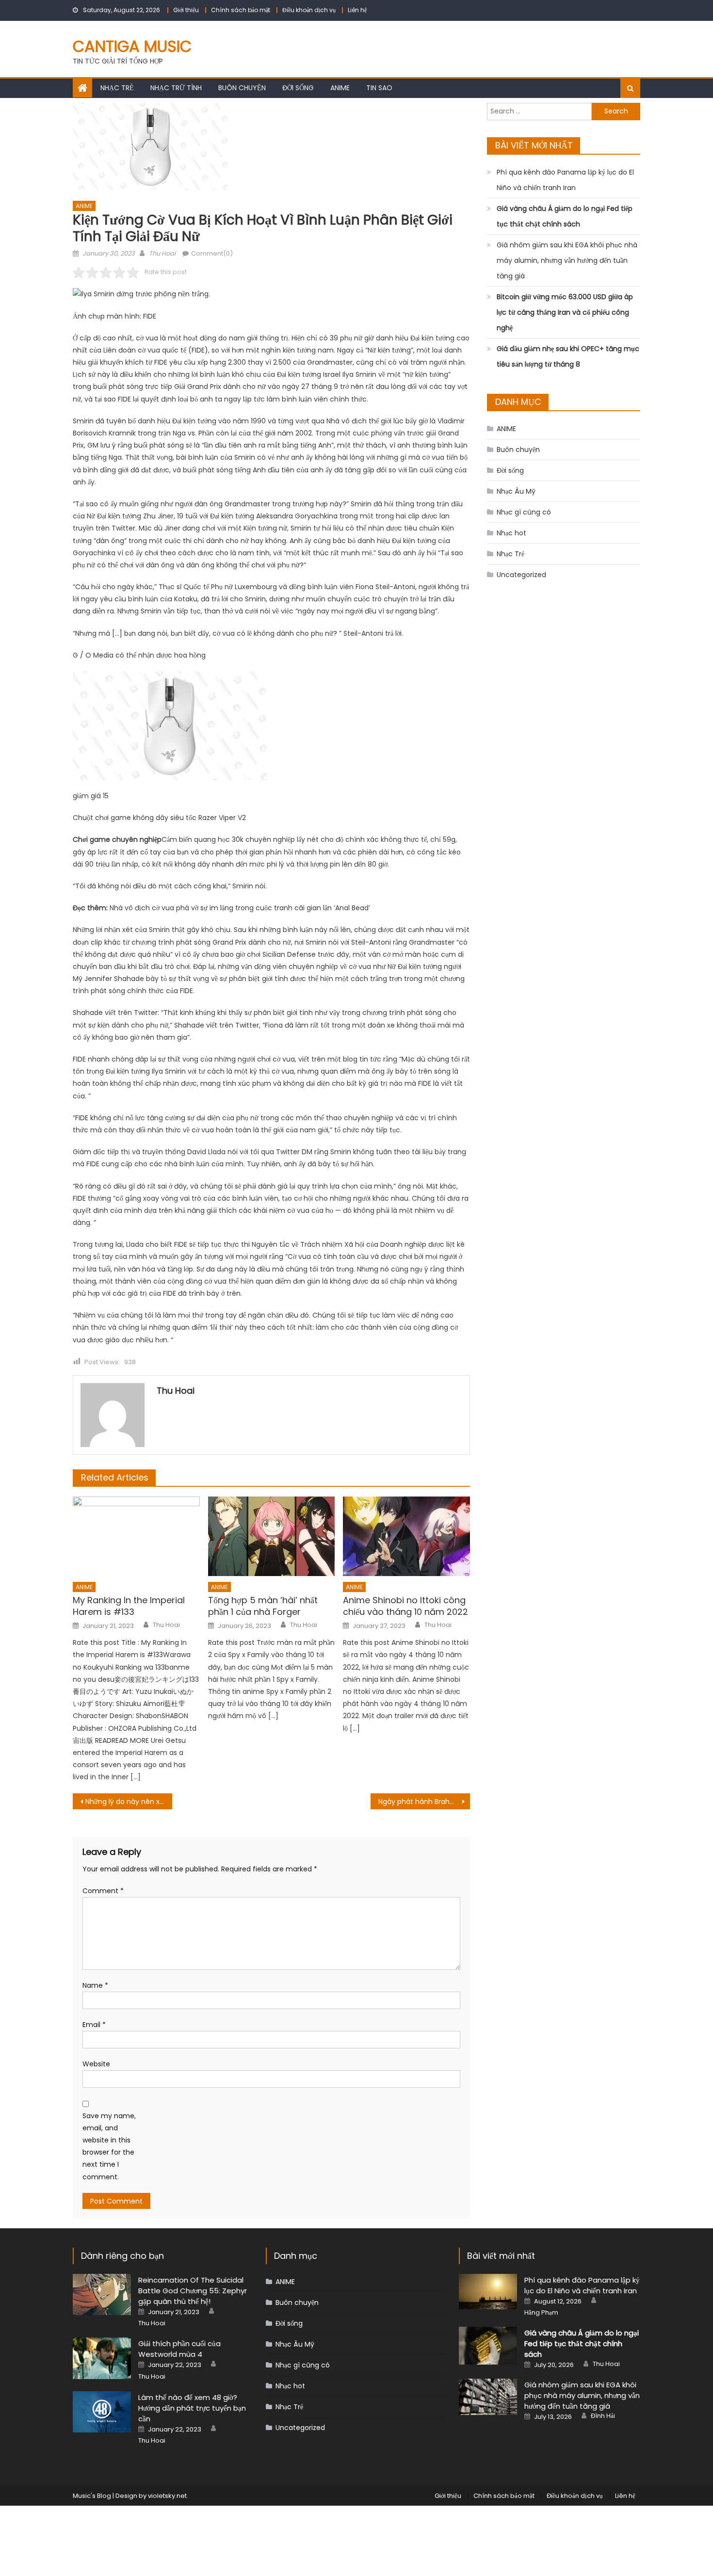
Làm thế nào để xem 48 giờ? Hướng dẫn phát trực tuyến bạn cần (192, 2408)
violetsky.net (167, 2496)
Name (95, 1985)
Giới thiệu (186, 10)
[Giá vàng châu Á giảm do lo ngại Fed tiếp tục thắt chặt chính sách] (488, 2346)
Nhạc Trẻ (117, 88)
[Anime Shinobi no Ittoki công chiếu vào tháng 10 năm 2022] (406, 1536)
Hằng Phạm (541, 2313)
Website (96, 2064)
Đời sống (298, 88)
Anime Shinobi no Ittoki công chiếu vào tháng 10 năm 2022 (405, 1606)
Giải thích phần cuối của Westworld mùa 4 (179, 2349)
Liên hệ (357, 10)
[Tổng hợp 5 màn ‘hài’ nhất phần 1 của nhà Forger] (272, 1536)
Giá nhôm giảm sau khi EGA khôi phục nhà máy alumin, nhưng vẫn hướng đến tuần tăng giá (567, 260)
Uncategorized (521, 575)
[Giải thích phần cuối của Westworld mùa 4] (102, 2358)
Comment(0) (212, 253)
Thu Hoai (162, 253)
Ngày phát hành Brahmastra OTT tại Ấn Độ (424, 1802)
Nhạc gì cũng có (524, 512)
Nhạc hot (511, 533)
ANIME (340, 88)
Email (94, 2025)
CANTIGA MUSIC (132, 46)
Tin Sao (379, 88)
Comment (103, 1891)
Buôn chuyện (242, 88)
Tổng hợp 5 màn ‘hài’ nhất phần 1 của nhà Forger (263, 1606)
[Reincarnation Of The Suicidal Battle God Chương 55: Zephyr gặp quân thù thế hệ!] (102, 2294)
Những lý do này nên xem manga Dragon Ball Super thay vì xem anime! (129, 1802)
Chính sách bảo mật (241, 10)
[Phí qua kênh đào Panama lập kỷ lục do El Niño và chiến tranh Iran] (488, 2292)
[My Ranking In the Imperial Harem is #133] (136, 1536)
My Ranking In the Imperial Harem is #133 (129, 1606)
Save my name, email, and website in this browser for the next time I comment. (109, 2146)
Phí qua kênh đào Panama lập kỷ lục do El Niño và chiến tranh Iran (565, 180)
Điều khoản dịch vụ (309, 10)
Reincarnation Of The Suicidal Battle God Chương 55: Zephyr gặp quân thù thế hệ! (193, 2291)
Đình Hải (603, 2416)
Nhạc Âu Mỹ (516, 491)
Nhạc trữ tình (176, 88)
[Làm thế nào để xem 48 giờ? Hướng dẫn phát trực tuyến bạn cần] (102, 2412)
